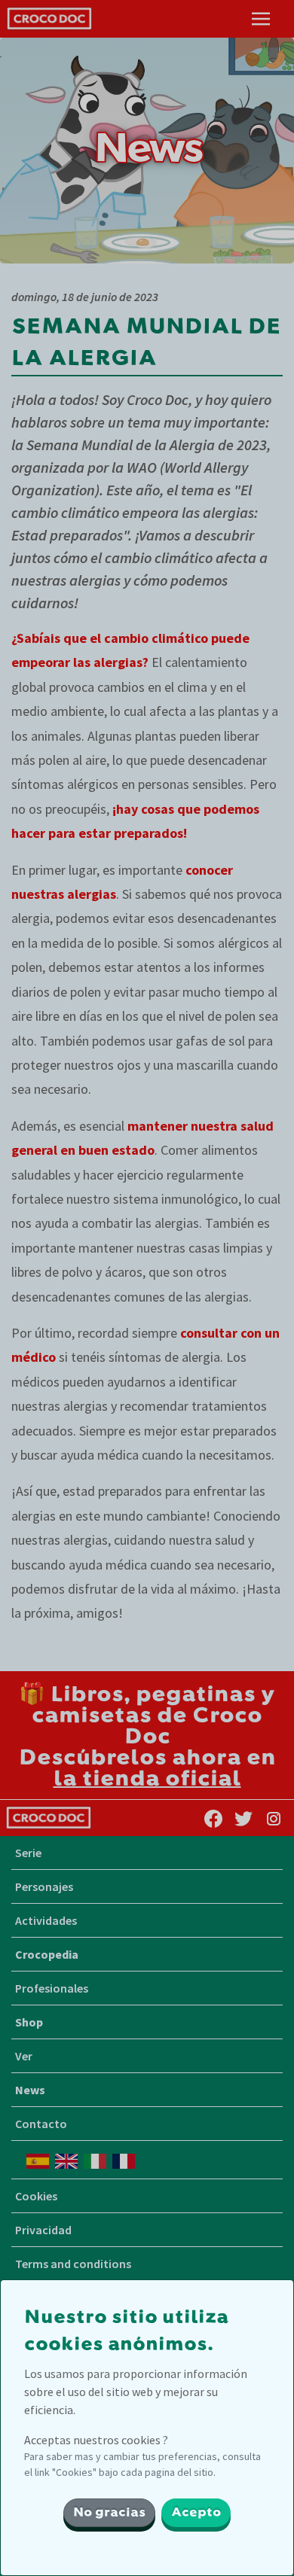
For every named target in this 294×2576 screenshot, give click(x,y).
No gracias (109, 2513)
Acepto (196, 2513)
